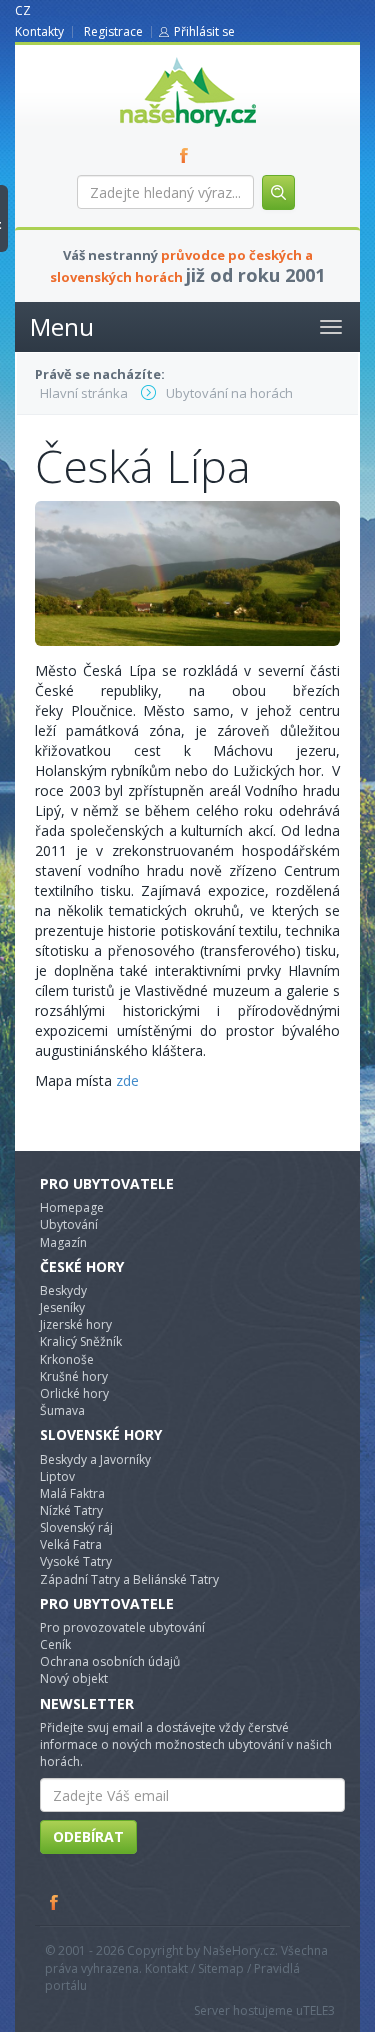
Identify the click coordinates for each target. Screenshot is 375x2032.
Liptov (57, 1476)
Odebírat (88, 1836)
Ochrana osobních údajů (110, 1661)
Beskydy (63, 1290)
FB (188, 155)
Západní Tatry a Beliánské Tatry (129, 1579)
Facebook (55, 1902)
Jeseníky (62, 1307)
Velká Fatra (71, 1544)
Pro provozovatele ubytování (122, 1627)
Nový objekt (74, 1678)
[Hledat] (278, 192)
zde (127, 1080)
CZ (23, 10)
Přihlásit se (204, 31)
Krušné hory (74, 1376)
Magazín (63, 1242)
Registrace (113, 31)
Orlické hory (74, 1393)
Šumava (62, 1410)
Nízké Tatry (71, 1510)
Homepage (72, 1207)
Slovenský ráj (76, 1527)
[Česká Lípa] (187, 571)
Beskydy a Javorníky (95, 1459)
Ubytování (69, 1224)
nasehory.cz (152, 57)
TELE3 (319, 2010)
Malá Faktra (72, 1493)
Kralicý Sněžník (81, 1341)
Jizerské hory (76, 1324)
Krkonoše (67, 1359)
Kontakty (39, 31)
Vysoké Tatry (76, 1561)
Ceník (55, 1644)
